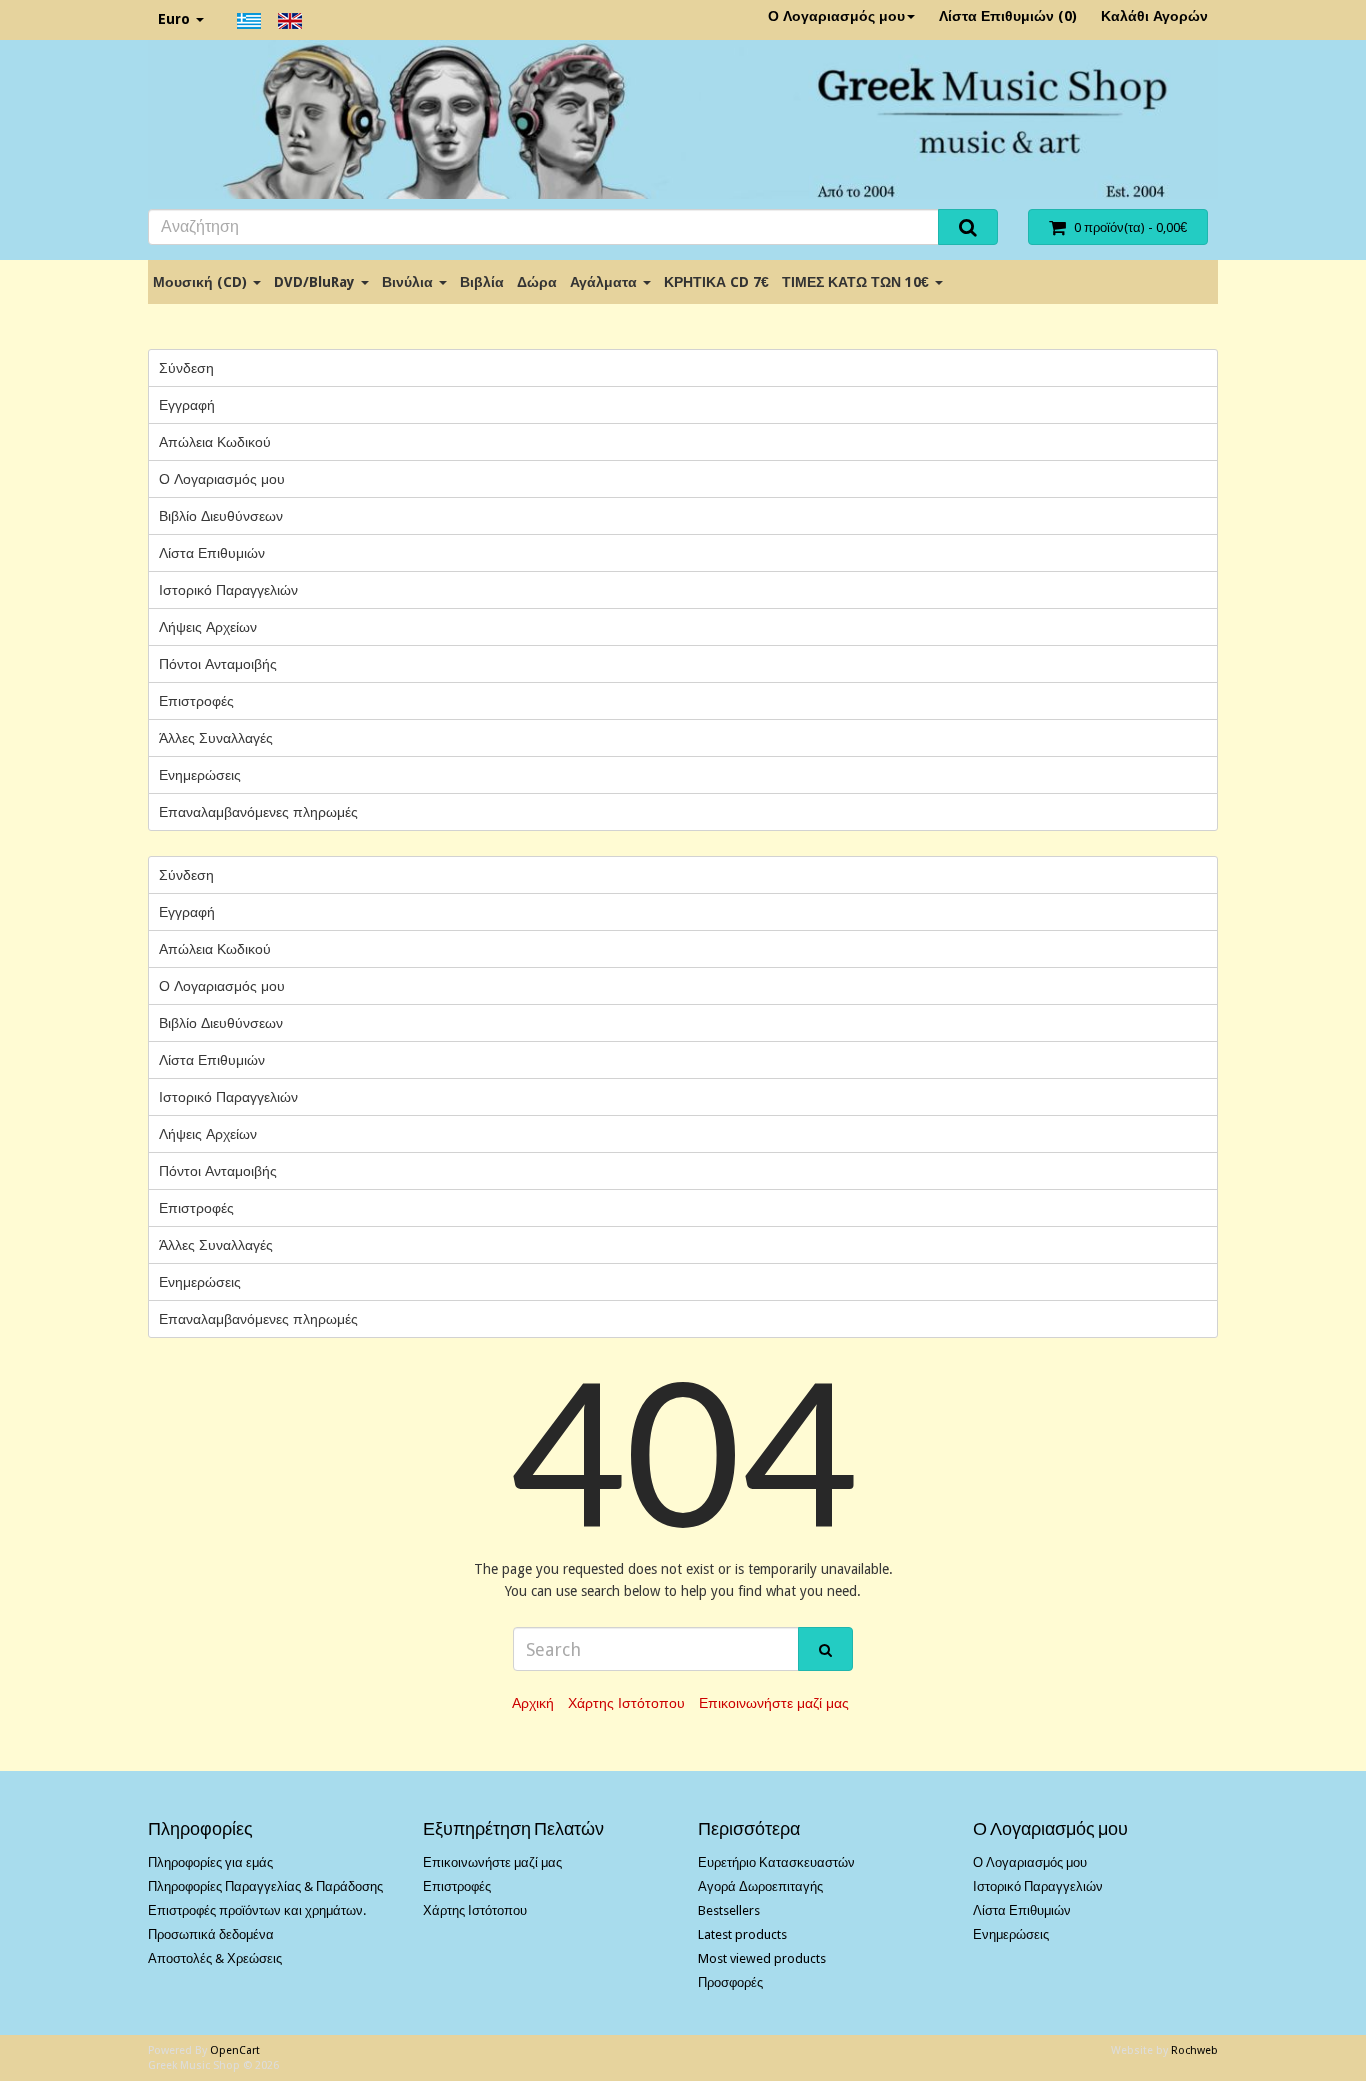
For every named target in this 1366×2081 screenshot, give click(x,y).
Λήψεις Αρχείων (208, 627)
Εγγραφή (187, 405)
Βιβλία (482, 282)
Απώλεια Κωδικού (215, 442)
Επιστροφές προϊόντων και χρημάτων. (257, 1910)
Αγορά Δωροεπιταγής (760, 1886)
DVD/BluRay (316, 282)
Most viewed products (762, 1958)
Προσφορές (730, 1982)
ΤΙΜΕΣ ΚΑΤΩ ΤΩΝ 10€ (857, 282)
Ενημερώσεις (200, 775)
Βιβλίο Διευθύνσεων (221, 516)
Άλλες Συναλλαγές (216, 738)
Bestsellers (729, 1910)
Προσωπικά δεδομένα (211, 1934)
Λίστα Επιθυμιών (212, 553)
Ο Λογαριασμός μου (836, 16)
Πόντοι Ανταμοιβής (218, 664)
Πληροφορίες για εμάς (210, 1862)
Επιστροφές (196, 701)
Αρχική (533, 1703)
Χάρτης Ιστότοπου (626, 1703)
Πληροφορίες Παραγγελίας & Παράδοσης (265, 1886)
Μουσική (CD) (202, 282)
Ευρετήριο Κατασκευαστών (776, 1862)
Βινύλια (409, 282)
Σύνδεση (186, 368)
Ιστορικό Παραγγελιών (228, 590)
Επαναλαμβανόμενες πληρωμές (258, 812)
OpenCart (235, 2050)
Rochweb (1194, 2050)
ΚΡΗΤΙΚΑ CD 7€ (716, 282)
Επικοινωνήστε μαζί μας (774, 1703)
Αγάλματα (605, 282)
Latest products (742, 1934)
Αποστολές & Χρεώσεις (215, 1958)
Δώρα (537, 282)
